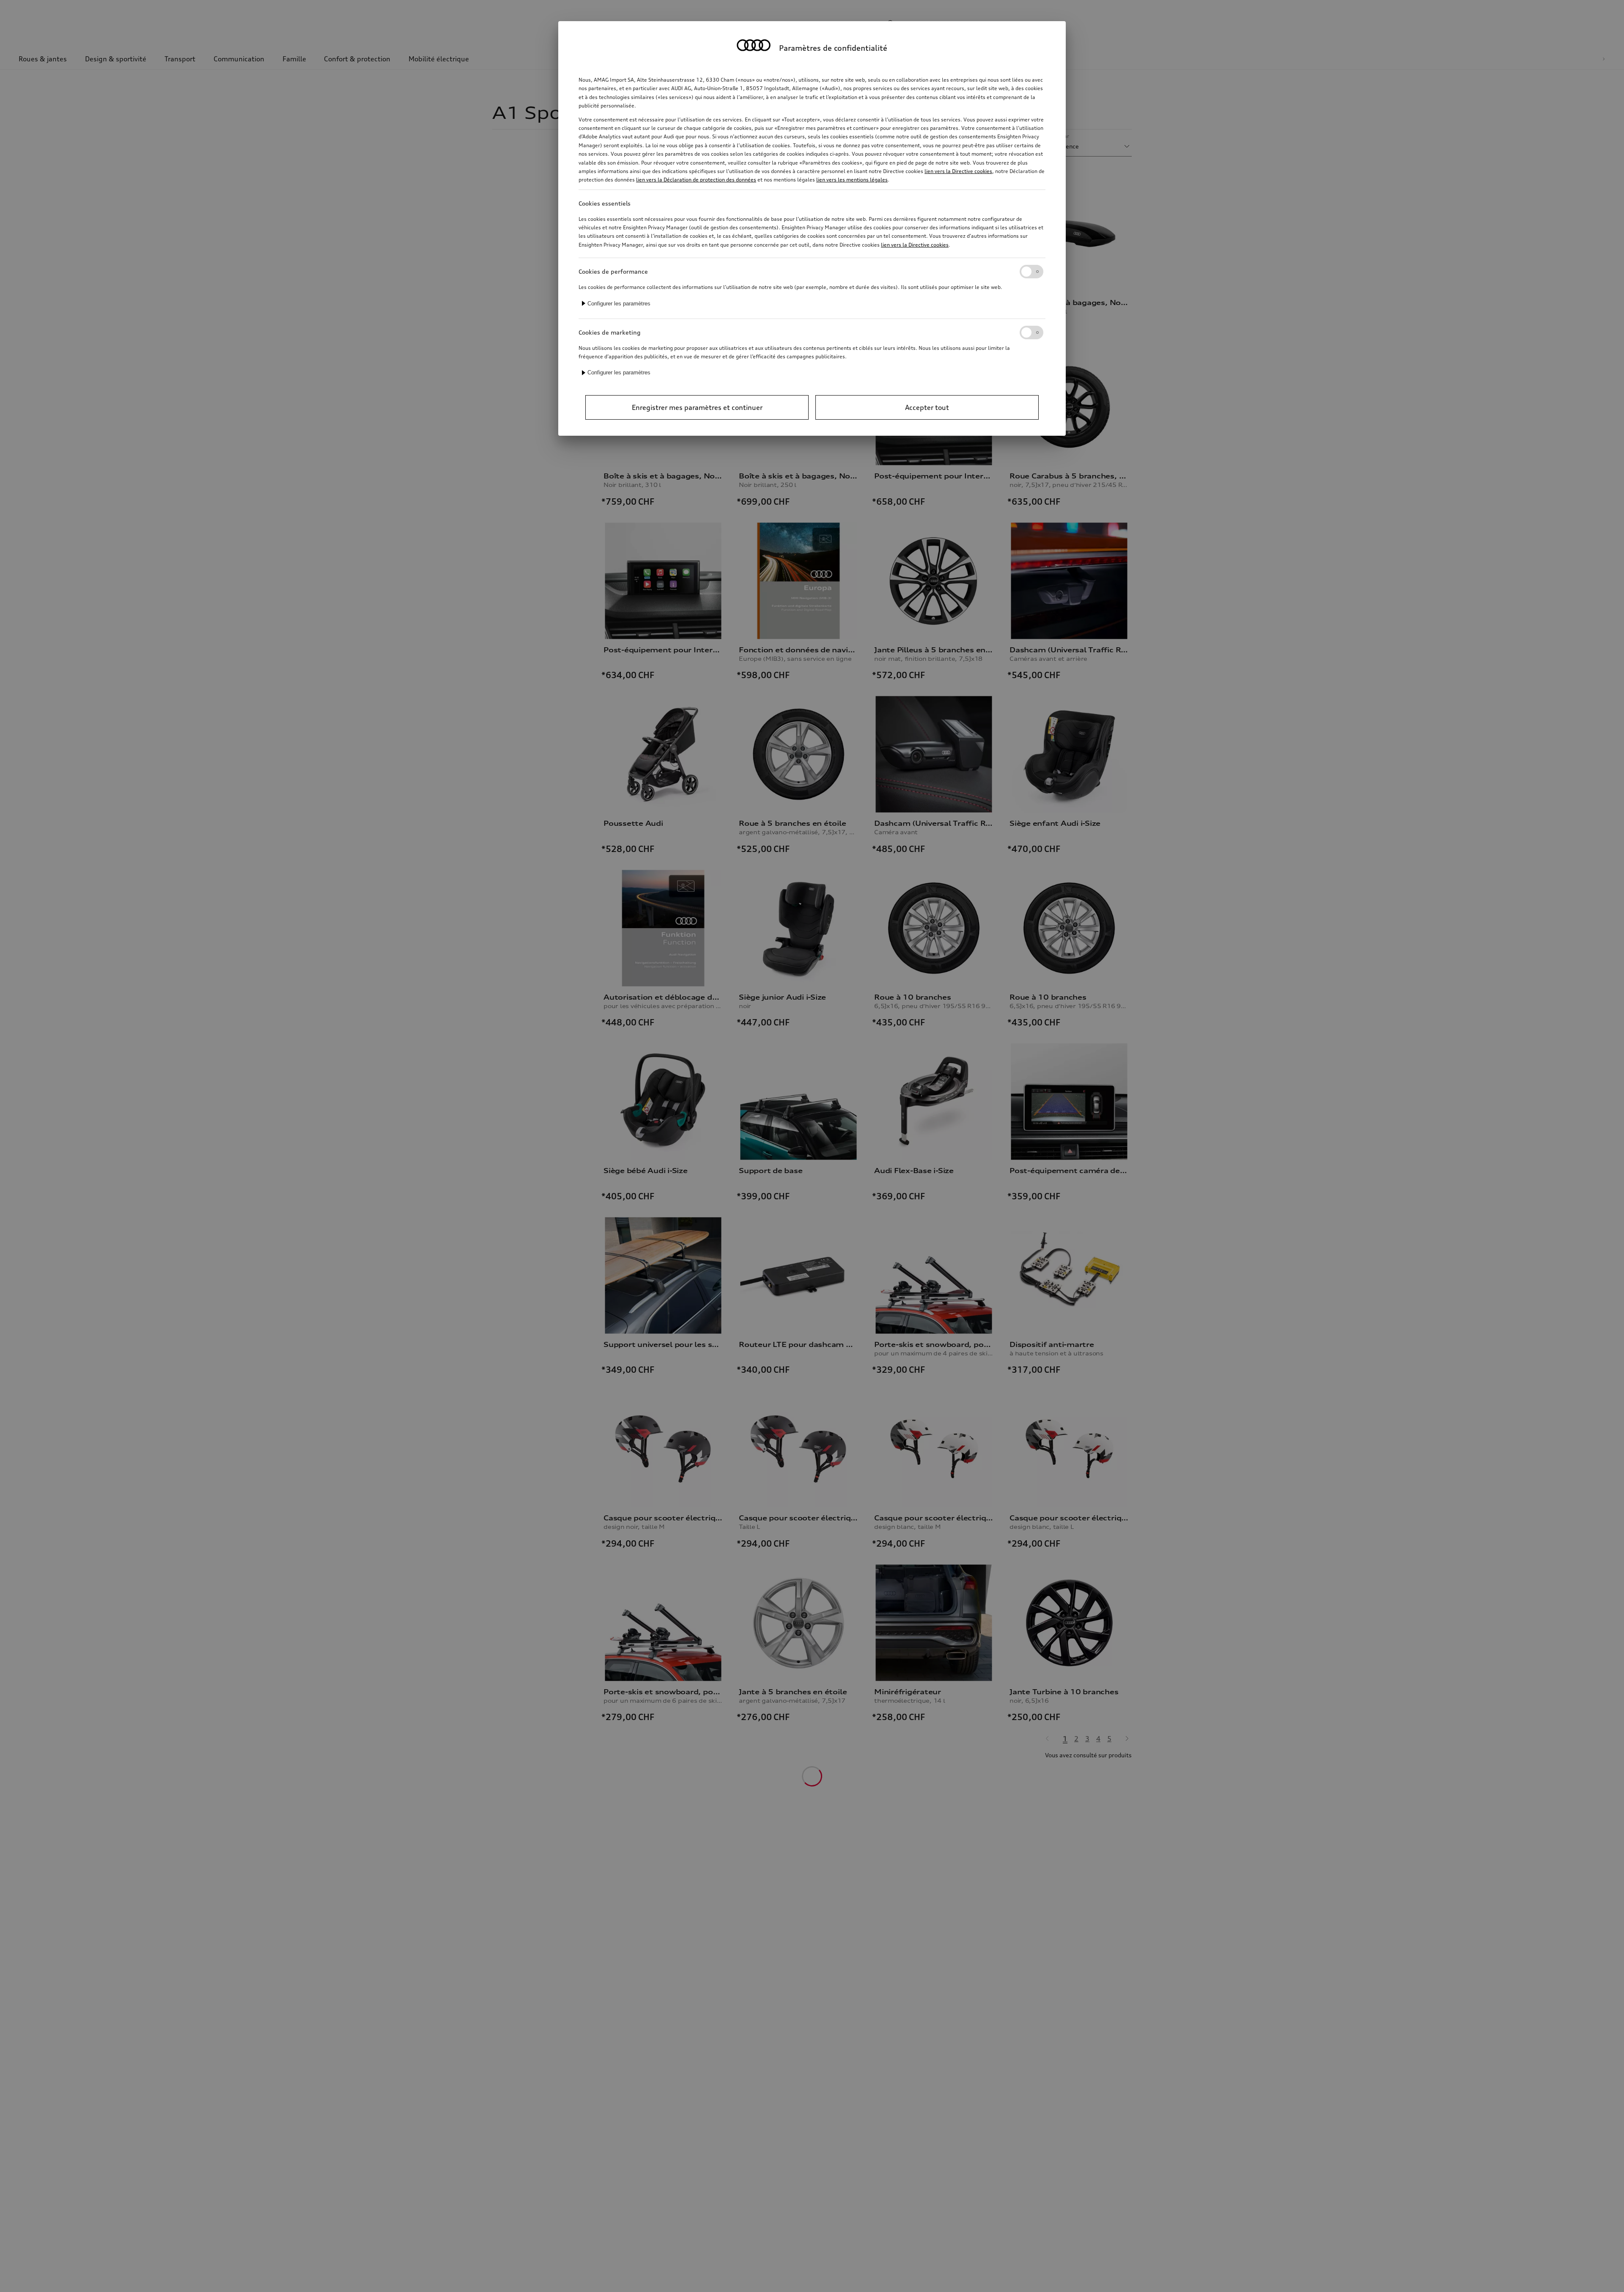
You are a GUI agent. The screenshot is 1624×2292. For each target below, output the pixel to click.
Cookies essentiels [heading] (605, 203)
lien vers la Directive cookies (958, 171)
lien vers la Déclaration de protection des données (696, 180)
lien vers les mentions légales (852, 180)
